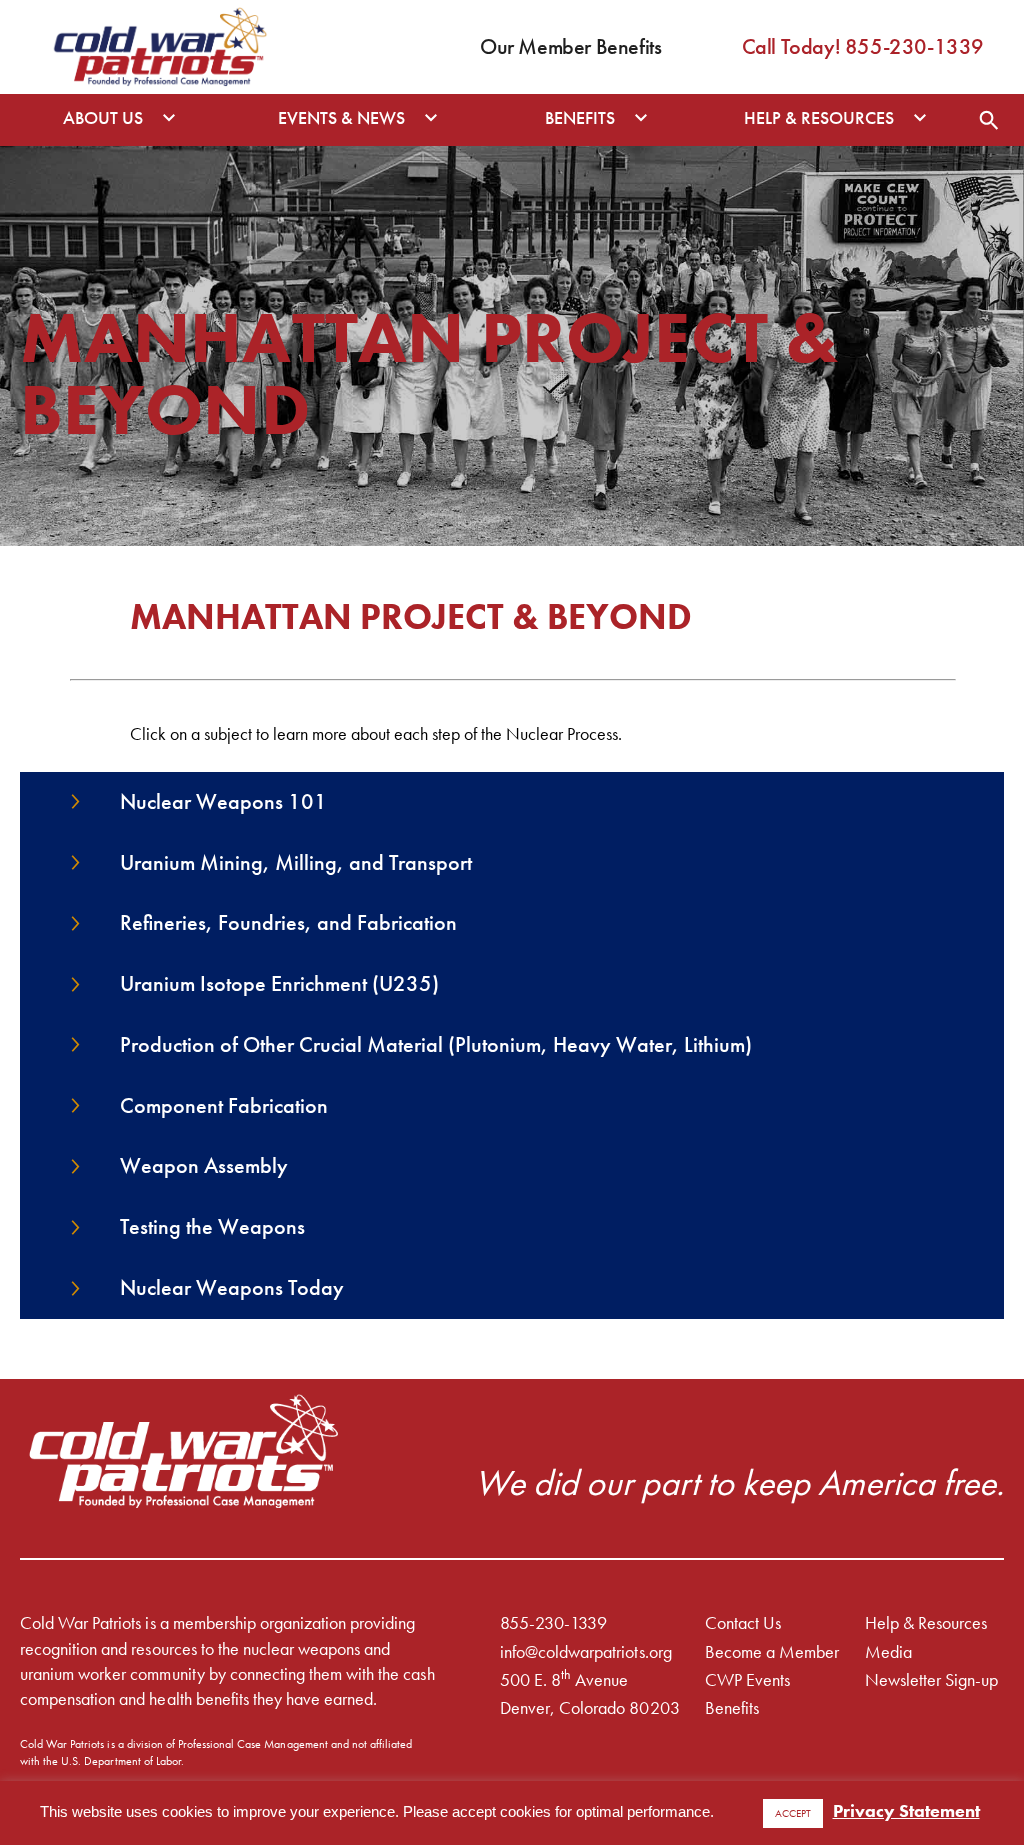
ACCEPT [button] (793, 1813)
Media (888, 1651)
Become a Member (772, 1651)
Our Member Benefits (570, 46)
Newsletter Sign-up (932, 1679)
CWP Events (747, 1679)
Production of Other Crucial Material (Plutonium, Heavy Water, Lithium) (436, 1044)
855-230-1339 (553, 1622)
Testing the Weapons (212, 1226)
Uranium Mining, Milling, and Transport (296, 862)
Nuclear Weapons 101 (223, 801)
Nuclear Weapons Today (232, 1287)
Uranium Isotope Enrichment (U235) (279, 983)
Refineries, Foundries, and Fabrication (288, 922)
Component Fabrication (224, 1105)
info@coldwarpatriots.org (586, 1651)
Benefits (732, 1707)
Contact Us (743, 1622)
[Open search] (989, 120)
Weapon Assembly (204, 1165)
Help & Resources (926, 1622)
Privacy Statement (906, 1810)
